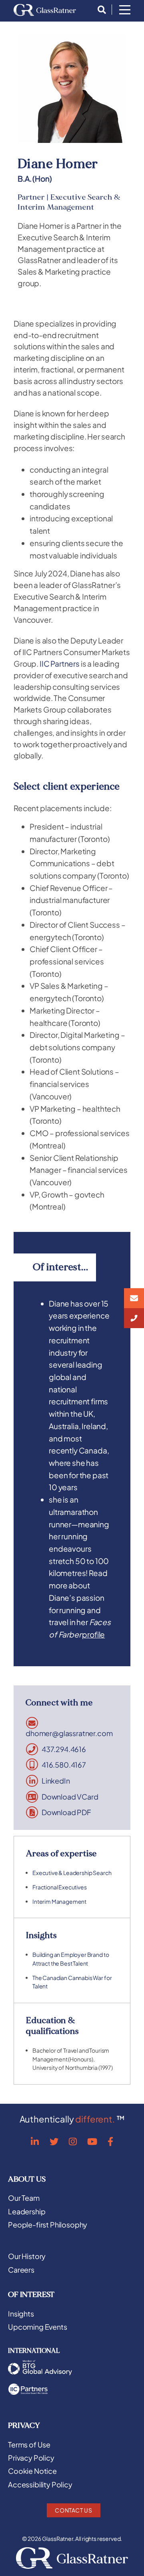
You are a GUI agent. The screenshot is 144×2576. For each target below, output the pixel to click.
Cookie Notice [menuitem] (32, 2471)
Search (100, 10)
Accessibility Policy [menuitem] (40, 2485)
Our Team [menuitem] (24, 2198)
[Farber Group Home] (45, 10)
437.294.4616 (64, 1749)
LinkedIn (56, 1781)
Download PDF (66, 1812)
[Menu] (125, 10)
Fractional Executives (60, 1887)
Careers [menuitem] (21, 2270)
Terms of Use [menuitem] (29, 2445)
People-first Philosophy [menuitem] (48, 2225)
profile (93, 1634)
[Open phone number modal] (134, 1318)
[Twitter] (54, 2141)
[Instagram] (73, 2141)
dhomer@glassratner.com (69, 1733)
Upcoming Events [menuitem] (38, 2327)
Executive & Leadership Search (72, 1873)
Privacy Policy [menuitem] (31, 2458)
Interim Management (59, 1901)
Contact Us (73, 2510)
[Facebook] (110, 2141)
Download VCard (70, 1797)
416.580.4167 (64, 1765)
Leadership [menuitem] (27, 2212)
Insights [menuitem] (21, 2314)
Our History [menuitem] (27, 2256)
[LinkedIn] (35, 2141)
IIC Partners (60, 663)
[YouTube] (92, 2141)
